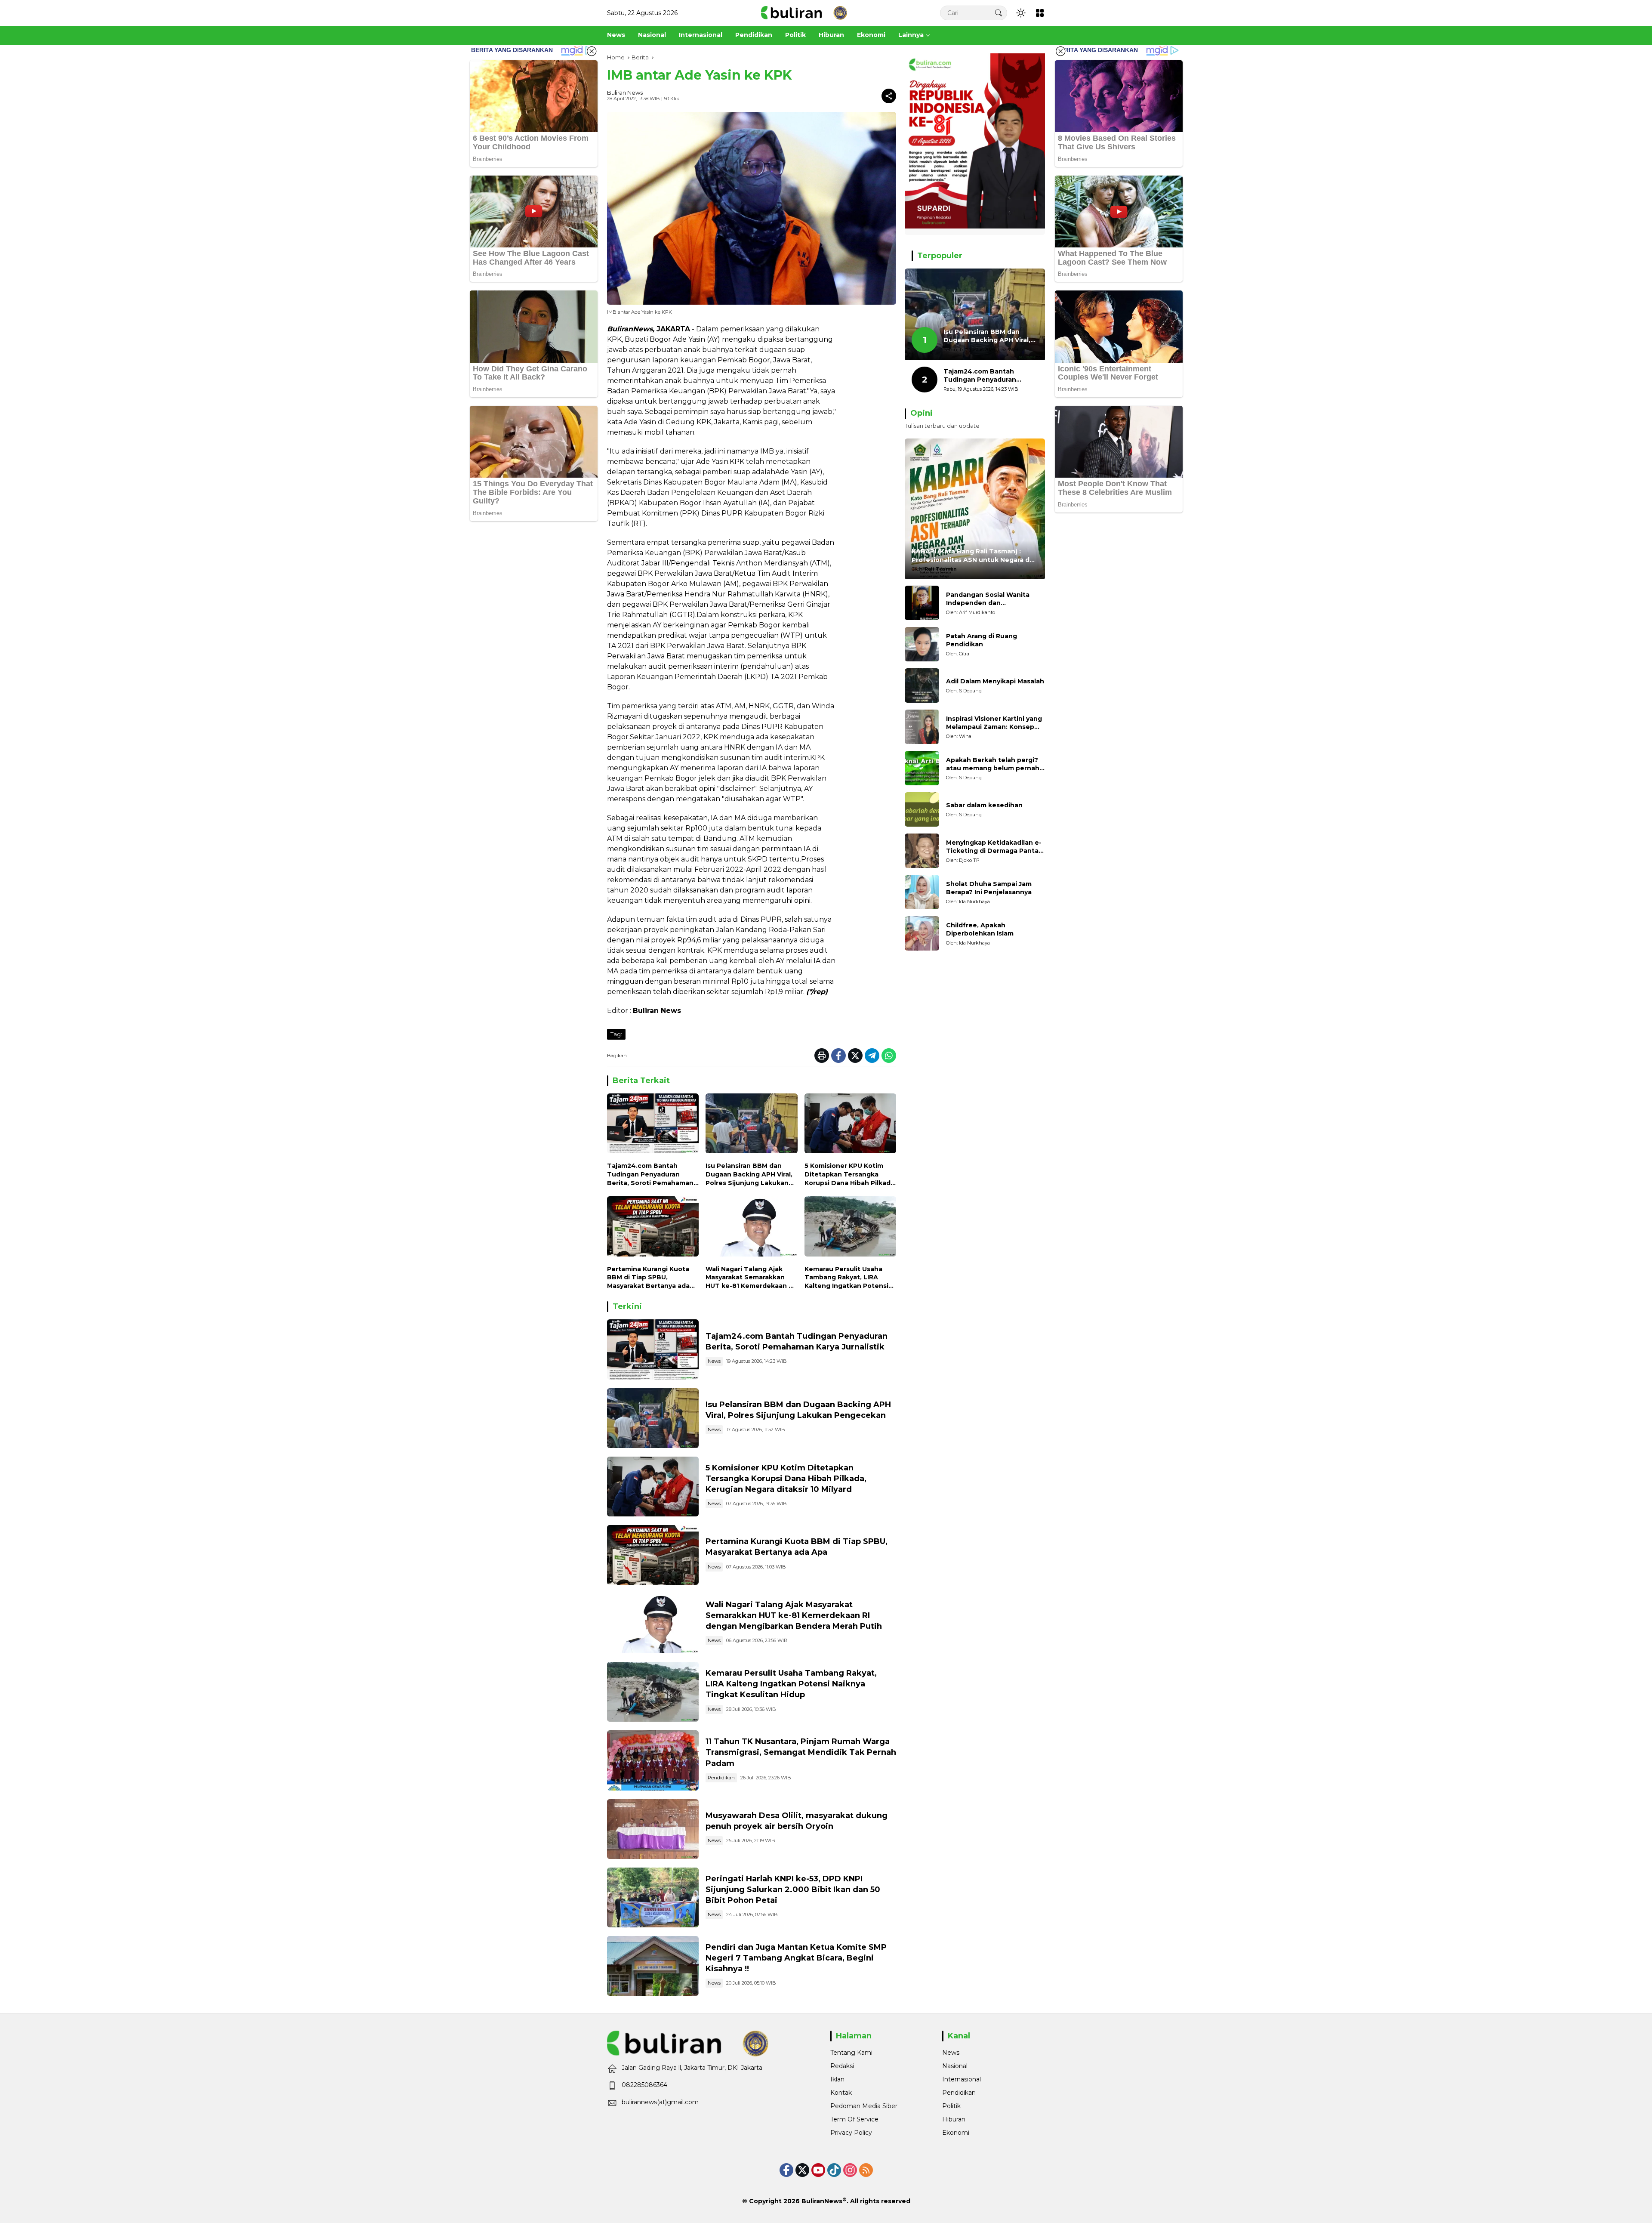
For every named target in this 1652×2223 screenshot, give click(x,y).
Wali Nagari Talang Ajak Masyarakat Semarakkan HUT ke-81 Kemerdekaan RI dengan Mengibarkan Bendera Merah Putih (750, 1278)
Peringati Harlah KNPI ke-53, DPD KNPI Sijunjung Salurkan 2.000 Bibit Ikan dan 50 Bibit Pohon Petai (793, 1890)
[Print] (822, 1056)
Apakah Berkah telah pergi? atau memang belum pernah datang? (993, 764)
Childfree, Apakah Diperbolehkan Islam (980, 929)
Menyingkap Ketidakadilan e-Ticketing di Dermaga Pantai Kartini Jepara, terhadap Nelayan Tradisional (994, 847)
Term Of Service (854, 2119)
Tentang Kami (851, 2053)
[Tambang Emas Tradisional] (653, 1692)
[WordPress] (834, 2170)
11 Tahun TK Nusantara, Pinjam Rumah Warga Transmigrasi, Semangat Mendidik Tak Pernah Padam (801, 1752)
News (714, 1361)
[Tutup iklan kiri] (592, 51)
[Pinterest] (818, 2170)
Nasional (955, 2066)
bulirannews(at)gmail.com (660, 2102)
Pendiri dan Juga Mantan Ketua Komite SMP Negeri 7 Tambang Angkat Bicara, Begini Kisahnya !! (796, 1958)
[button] (999, 13)
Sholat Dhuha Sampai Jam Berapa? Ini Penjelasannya (989, 888)
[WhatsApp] (889, 1056)
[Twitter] (855, 1056)
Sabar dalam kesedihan (984, 806)
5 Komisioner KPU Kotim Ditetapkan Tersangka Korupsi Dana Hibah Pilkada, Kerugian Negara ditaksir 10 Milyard (850, 1175)
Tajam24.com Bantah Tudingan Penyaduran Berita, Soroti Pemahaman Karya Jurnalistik (650, 1175)
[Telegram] (872, 1056)
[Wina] (922, 727)
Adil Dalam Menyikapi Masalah (995, 682)
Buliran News (625, 93)
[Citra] (922, 644)
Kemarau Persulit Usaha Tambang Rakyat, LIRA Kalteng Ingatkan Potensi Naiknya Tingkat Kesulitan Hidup (848, 1278)
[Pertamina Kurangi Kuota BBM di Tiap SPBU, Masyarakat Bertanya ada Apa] (653, 1228)
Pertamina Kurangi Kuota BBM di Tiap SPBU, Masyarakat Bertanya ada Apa (648, 1278)
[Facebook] (838, 1056)
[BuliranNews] (804, 12)
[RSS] (866, 2170)
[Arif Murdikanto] (922, 603)
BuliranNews (822, 2201)
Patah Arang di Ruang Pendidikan (982, 640)
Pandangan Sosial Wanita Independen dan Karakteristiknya (988, 599)
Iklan (837, 2079)
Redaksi (842, 2066)
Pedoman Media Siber (864, 2106)
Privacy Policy (851, 2133)
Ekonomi (956, 2133)
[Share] (889, 96)
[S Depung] (922, 685)
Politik (951, 2106)
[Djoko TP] (922, 851)
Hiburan (954, 2119)
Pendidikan (721, 1778)
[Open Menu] (1040, 13)
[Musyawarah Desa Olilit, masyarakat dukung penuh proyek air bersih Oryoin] (653, 1829)
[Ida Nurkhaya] (922, 892)
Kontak (841, 2093)
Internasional (962, 2079)
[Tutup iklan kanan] (1060, 51)
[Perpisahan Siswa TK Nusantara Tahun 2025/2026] (653, 1760)
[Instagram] (850, 2170)
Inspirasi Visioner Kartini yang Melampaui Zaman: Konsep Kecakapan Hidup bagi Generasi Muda (994, 723)
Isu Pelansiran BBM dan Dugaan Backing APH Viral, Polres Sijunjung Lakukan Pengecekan (749, 1175)
